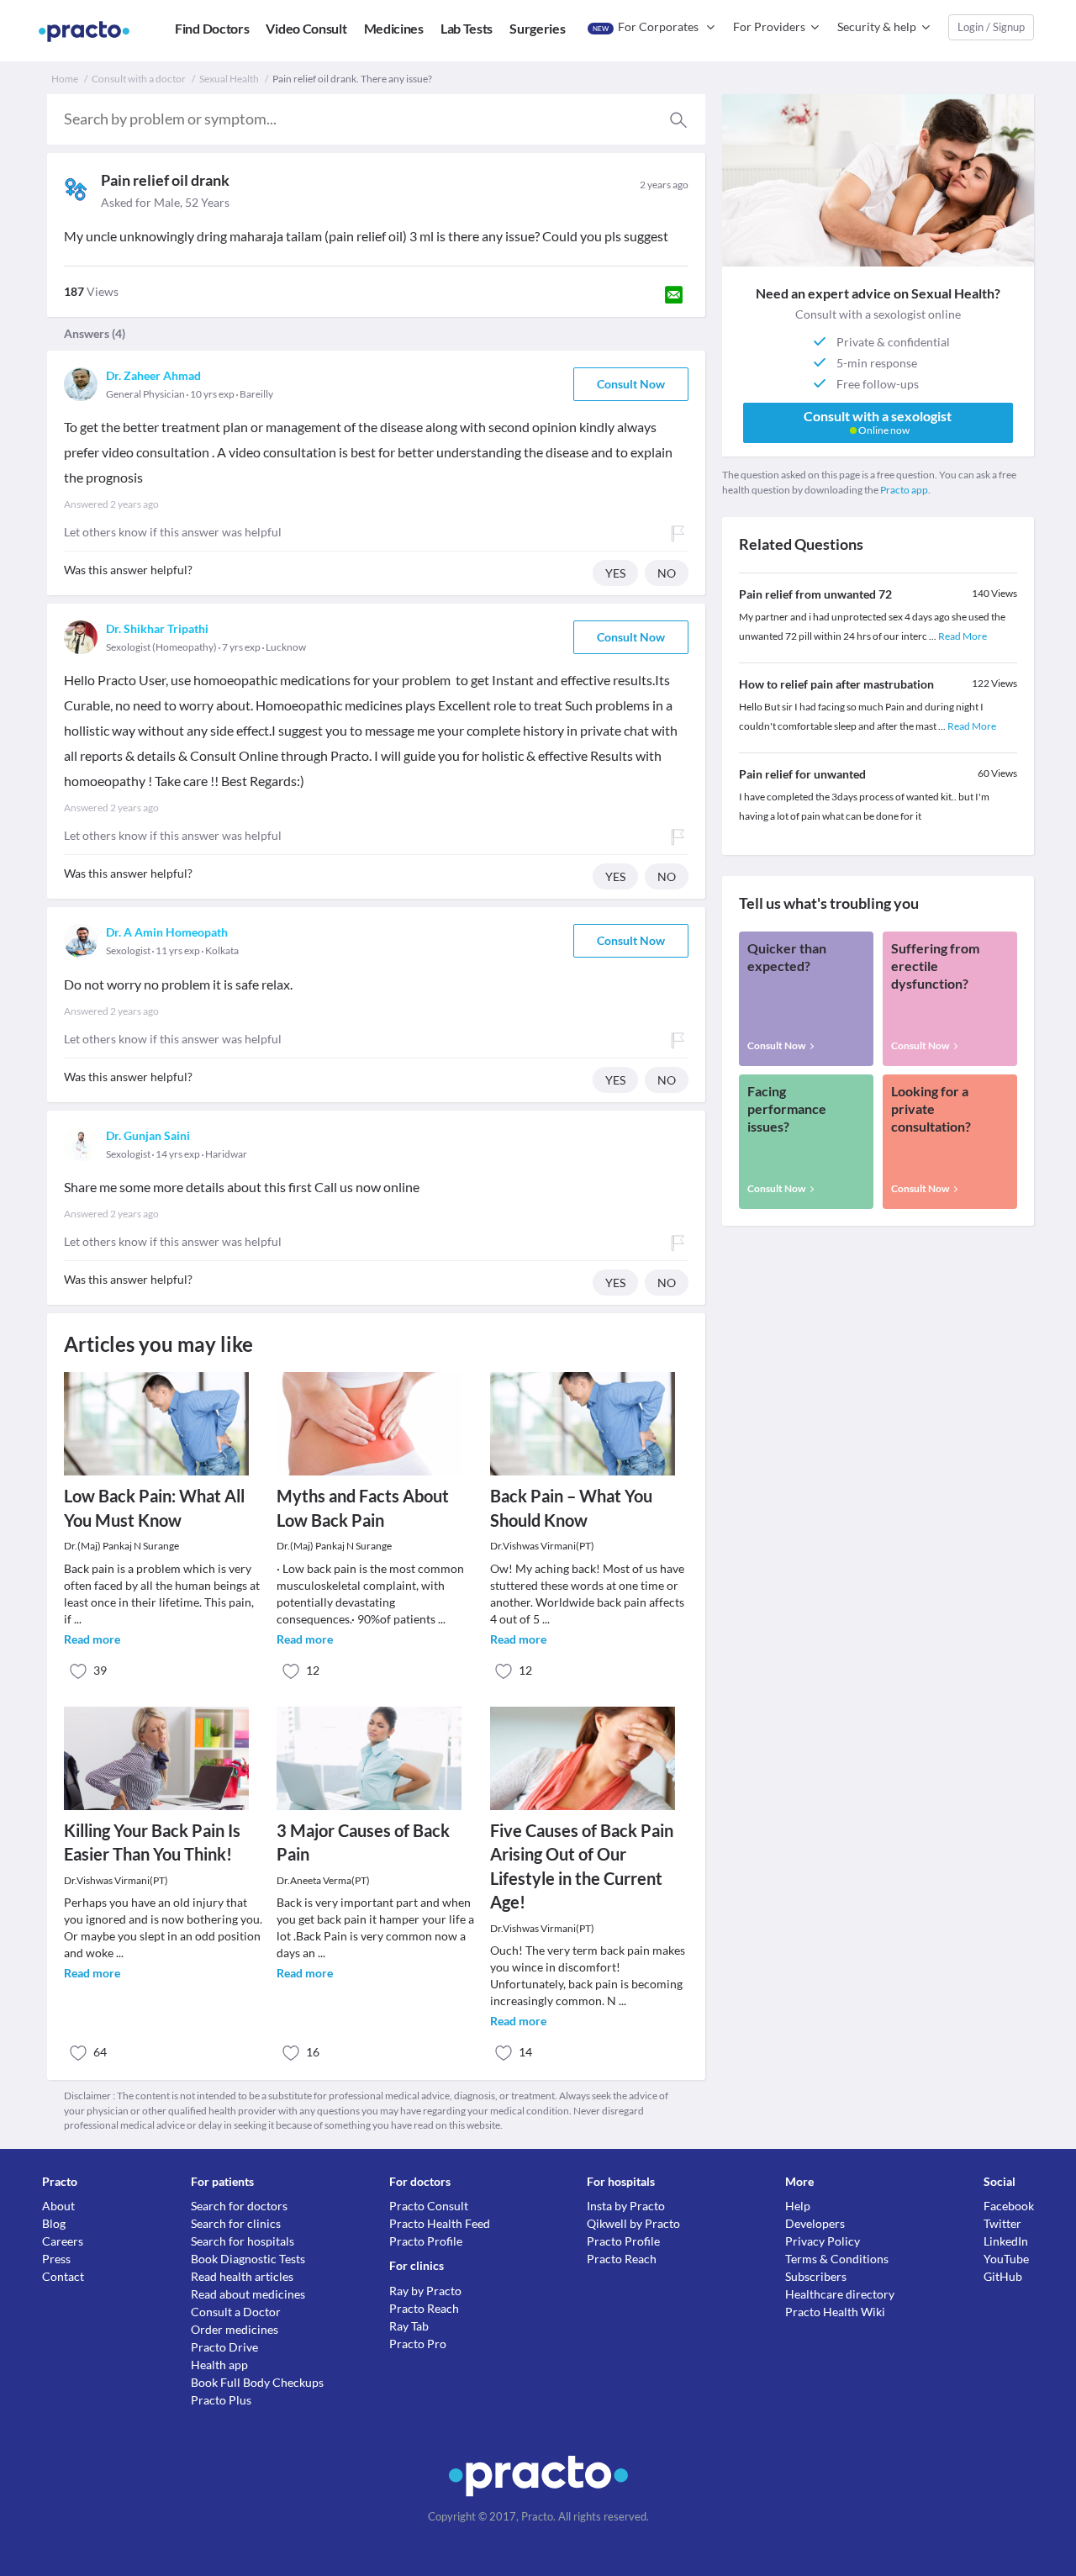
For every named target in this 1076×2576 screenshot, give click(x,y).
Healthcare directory (840, 2294)
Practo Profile (426, 2241)
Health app (219, 2365)
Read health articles (242, 2276)
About (58, 2206)
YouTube (1006, 2259)
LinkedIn (1006, 2241)
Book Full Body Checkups (257, 2382)
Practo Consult (429, 2206)
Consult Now (631, 384)
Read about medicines (248, 2294)
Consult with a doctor (139, 79)
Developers (815, 2223)
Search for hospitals (243, 2241)
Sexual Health (229, 79)
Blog (54, 2223)
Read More (963, 636)
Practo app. (905, 490)
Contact (63, 2276)
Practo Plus (221, 2400)
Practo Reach (424, 2308)
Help (798, 2206)
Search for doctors (239, 2206)
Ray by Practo (425, 2291)
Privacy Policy (823, 2241)
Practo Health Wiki (835, 2312)
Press (56, 2259)
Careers (63, 2241)
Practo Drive (224, 2347)
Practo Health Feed (440, 2223)
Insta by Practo (626, 2206)
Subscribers (816, 2276)
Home (65, 79)
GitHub (1003, 2276)
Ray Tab (409, 2326)
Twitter (1002, 2223)
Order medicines (235, 2329)
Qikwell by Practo (633, 2223)
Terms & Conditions (837, 2259)
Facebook (1009, 2206)
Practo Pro (418, 2344)
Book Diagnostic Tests (248, 2259)
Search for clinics (236, 2223)
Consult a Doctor (236, 2312)
